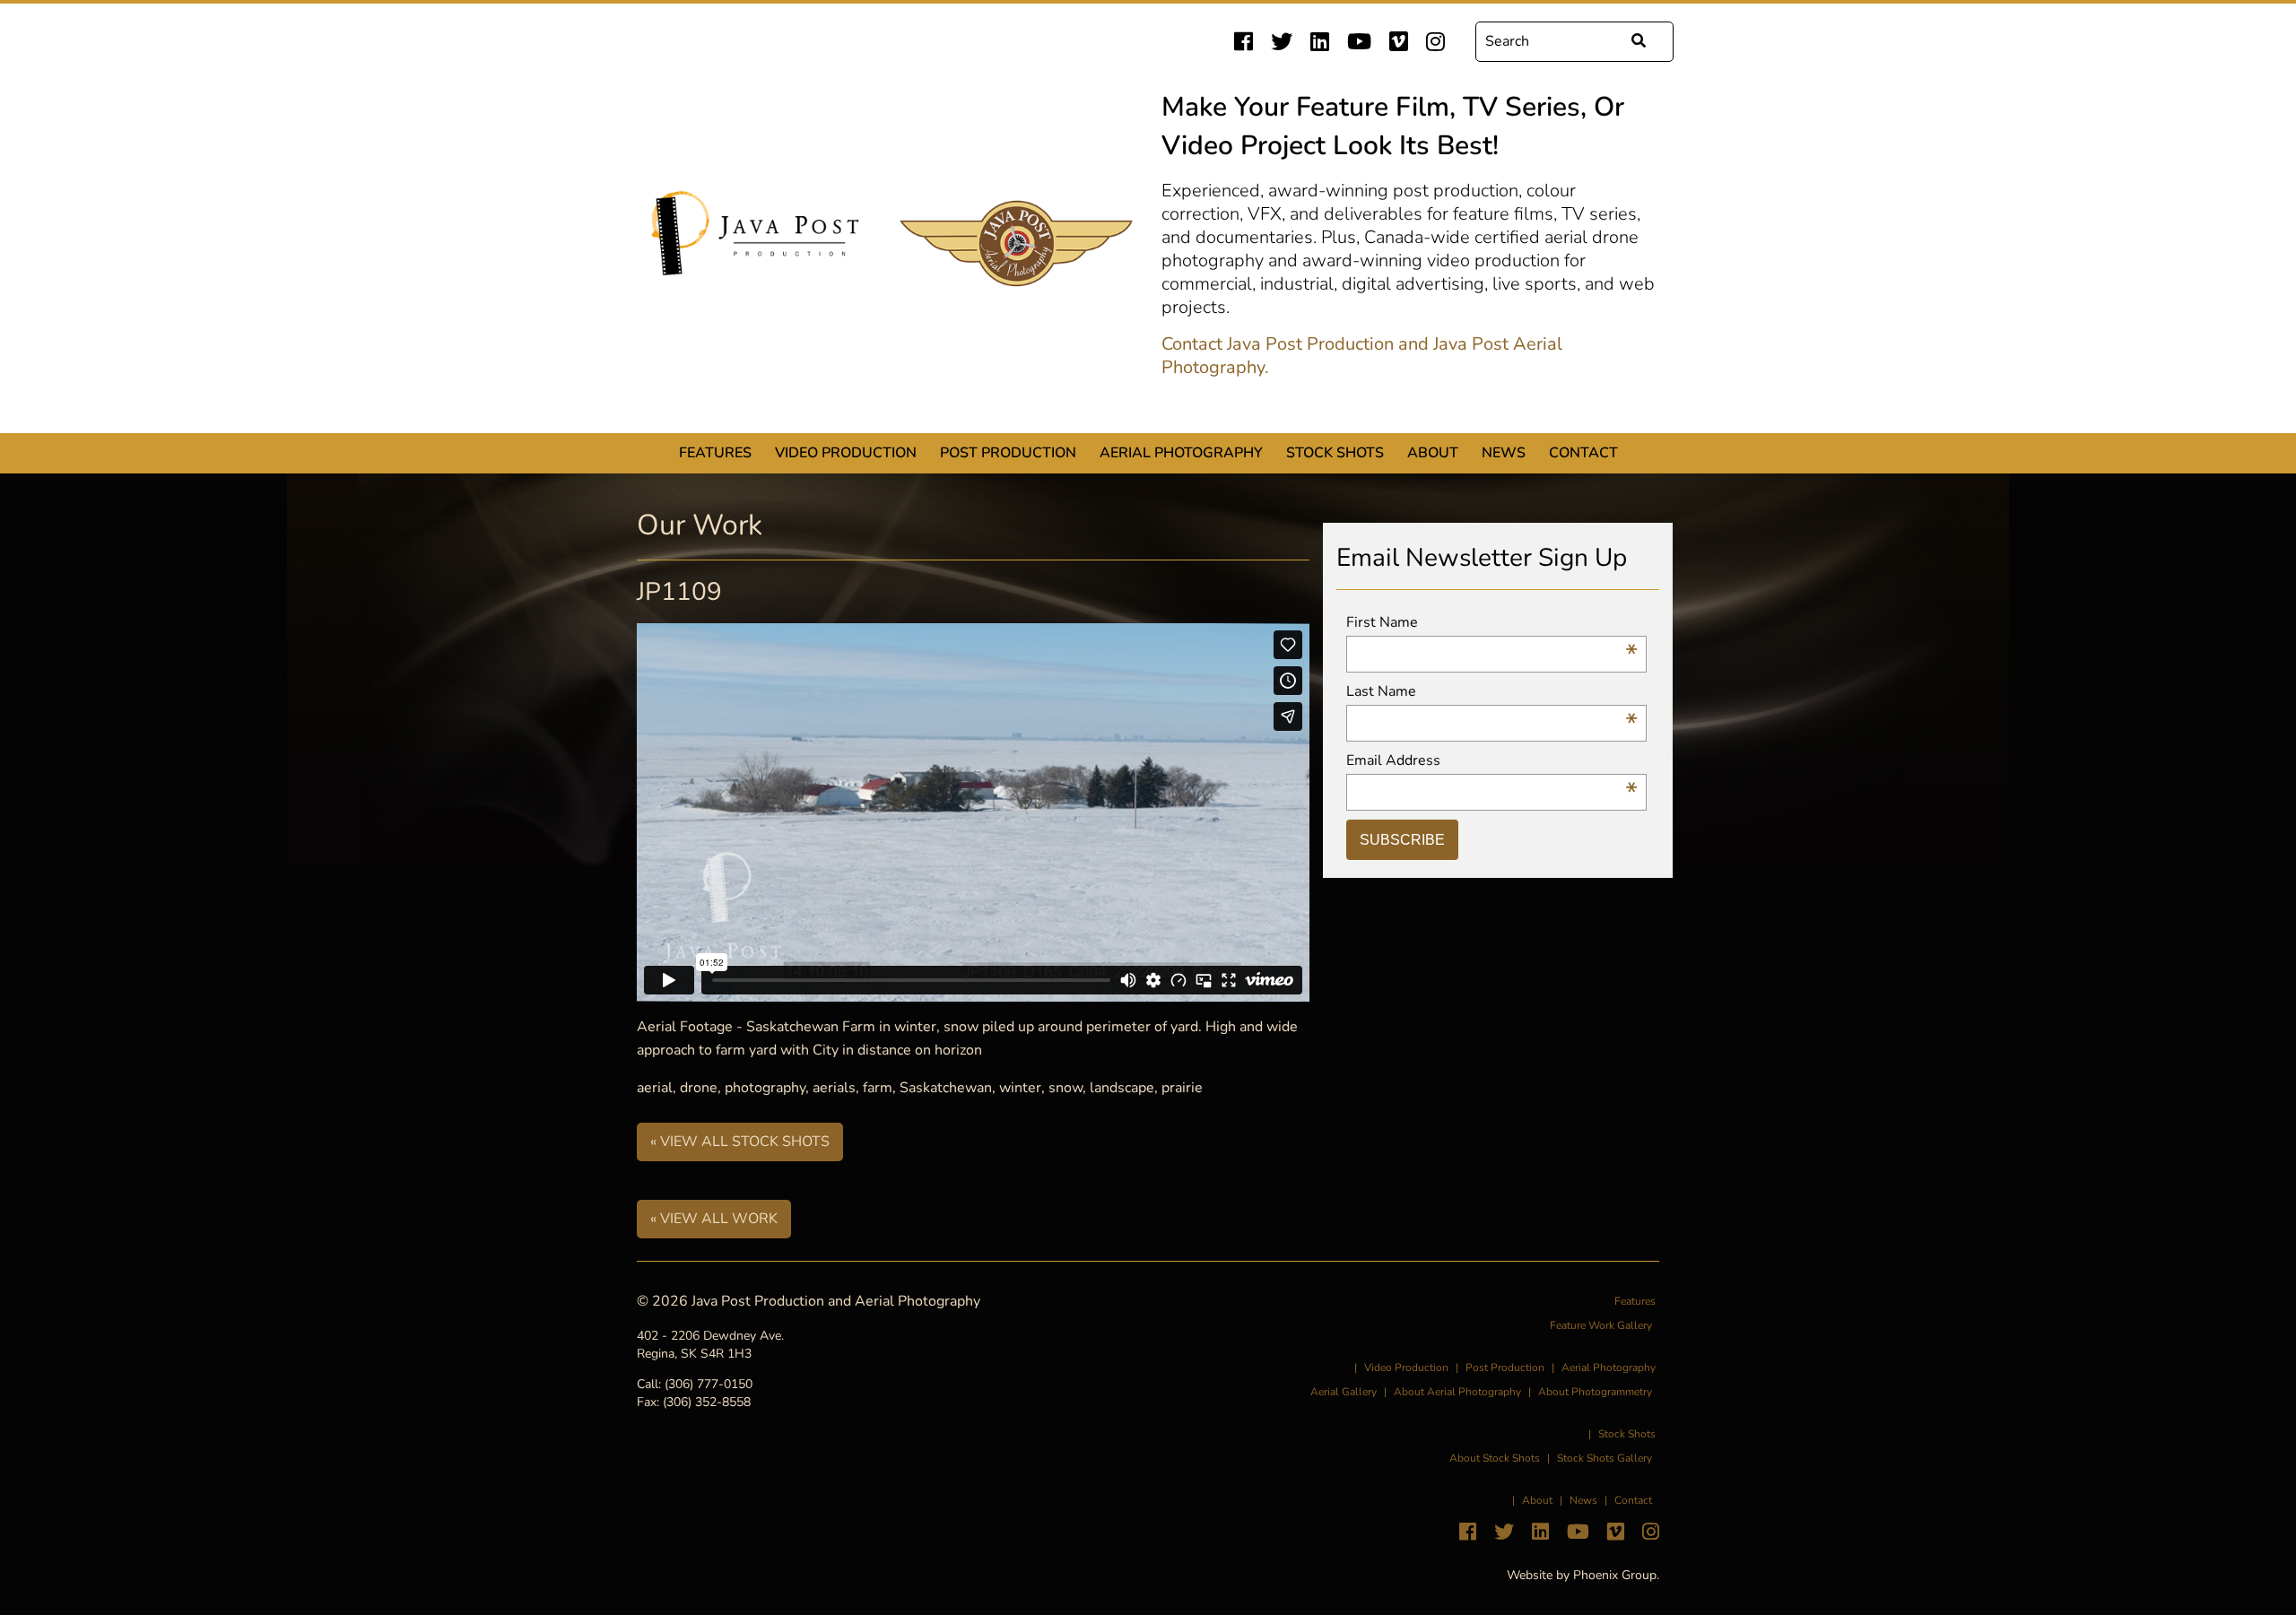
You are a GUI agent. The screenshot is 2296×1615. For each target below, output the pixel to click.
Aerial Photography (1181, 453)
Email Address (1492, 761)
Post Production (1008, 453)
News (1504, 453)
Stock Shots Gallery (1605, 1458)
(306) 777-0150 (709, 1384)
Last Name (1492, 692)
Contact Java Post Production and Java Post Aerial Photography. (1362, 356)
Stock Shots (1335, 453)
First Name (1492, 623)
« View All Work (714, 1219)
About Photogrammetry (1595, 1392)
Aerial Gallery (1344, 1392)
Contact (1583, 453)
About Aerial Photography (1457, 1392)
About (1433, 453)
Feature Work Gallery (1601, 1325)
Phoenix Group (1615, 1575)
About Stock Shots (1495, 1458)
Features (715, 453)
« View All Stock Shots (740, 1142)
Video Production (846, 453)
